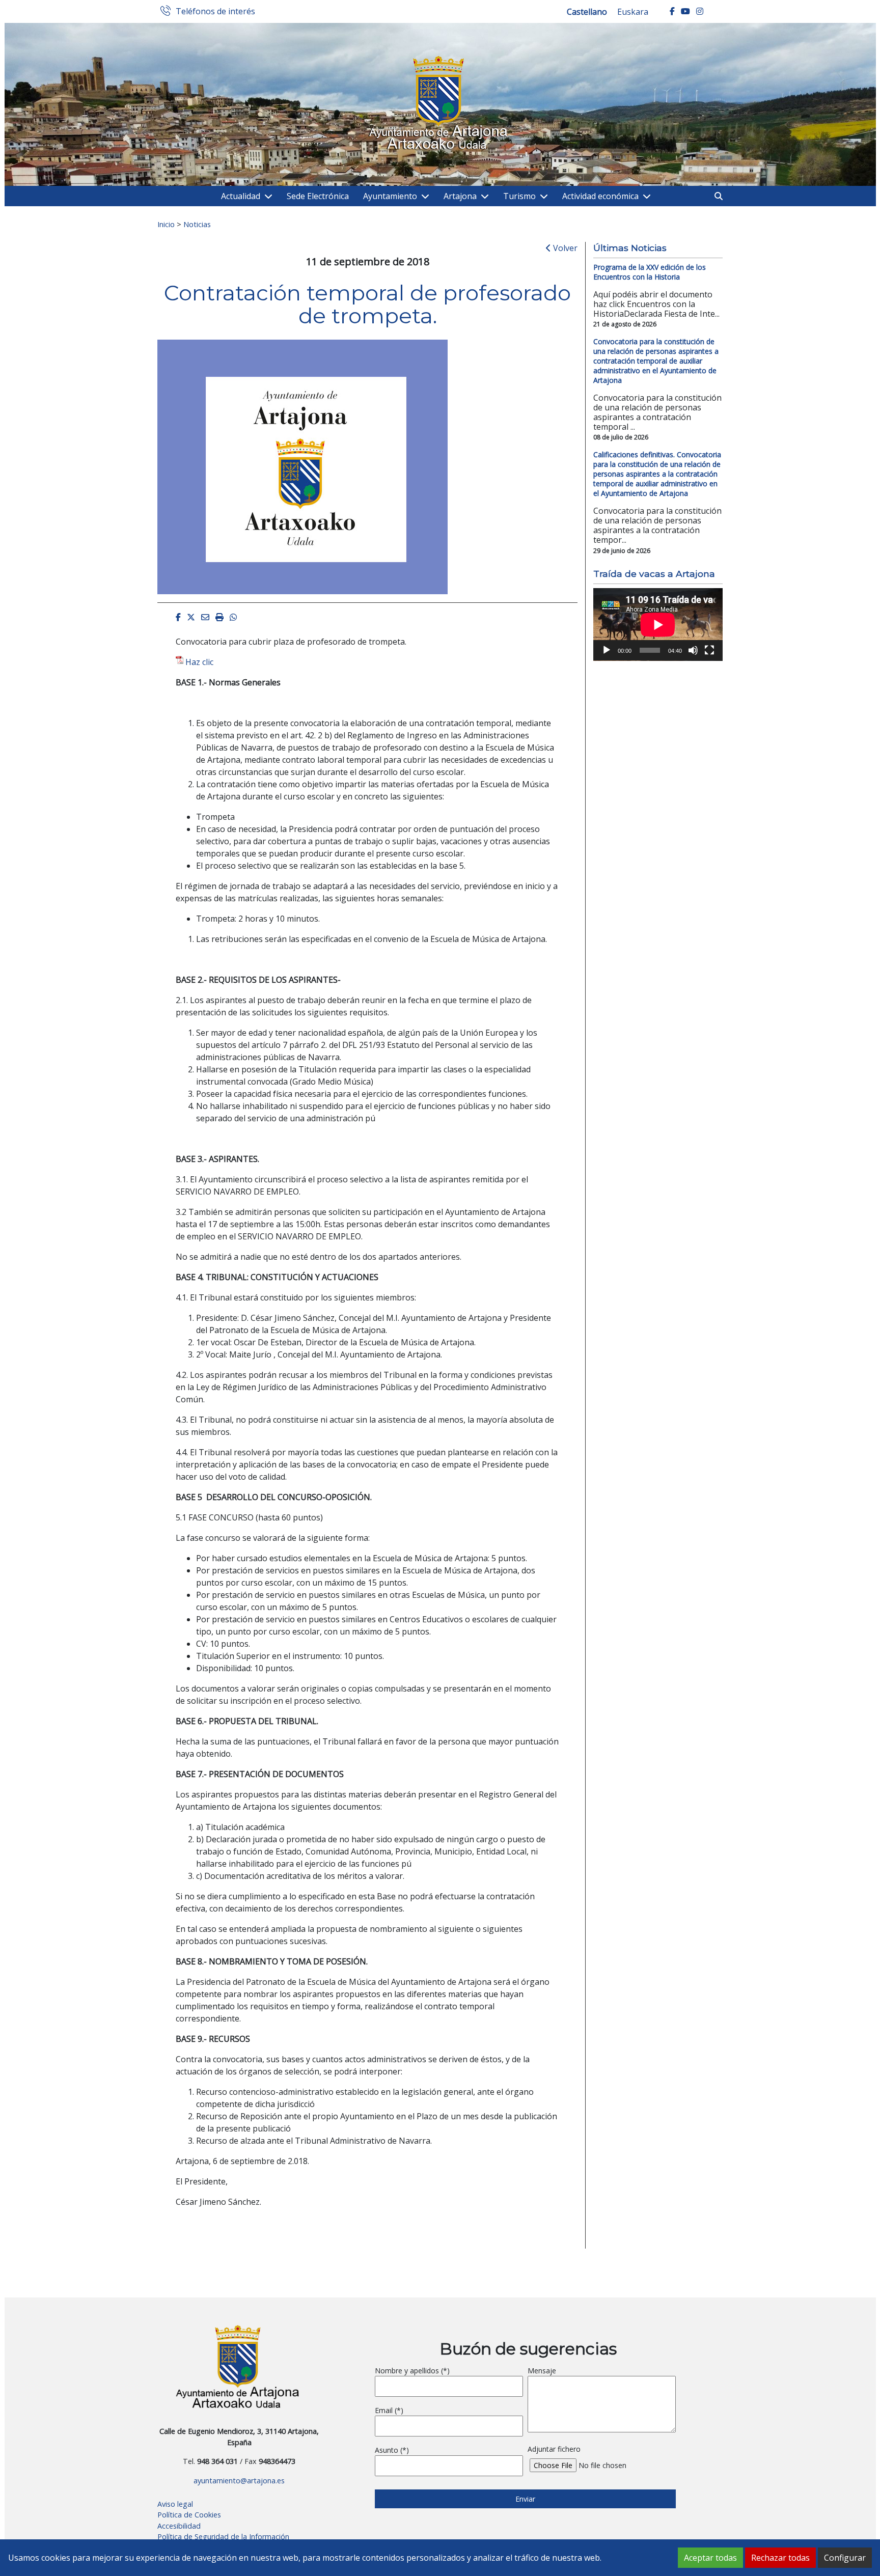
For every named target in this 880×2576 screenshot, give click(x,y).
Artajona (460, 196)
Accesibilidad (179, 2526)
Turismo (519, 196)
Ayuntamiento (390, 196)
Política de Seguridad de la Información (223, 2537)
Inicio (166, 224)
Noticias (197, 224)
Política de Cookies (189, 2515)
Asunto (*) (392, 2450)
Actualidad (241, 196)
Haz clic (199, 662)
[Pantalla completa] (709, 650)
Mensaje (542, 2371)
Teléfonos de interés (215, 12)
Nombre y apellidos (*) (412, 2371)
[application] (658, 625)
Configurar (845, 2558)
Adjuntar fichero (554, 2449)
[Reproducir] (607, 650)
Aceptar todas (710, 2558)
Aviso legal (175, 2504)
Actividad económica (600, 196)
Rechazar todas (780, 2558)
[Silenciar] (693, 650)
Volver (564, 248)
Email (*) (389, 2410)
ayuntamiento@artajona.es (239, 2481)
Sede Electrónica (318, 196)
